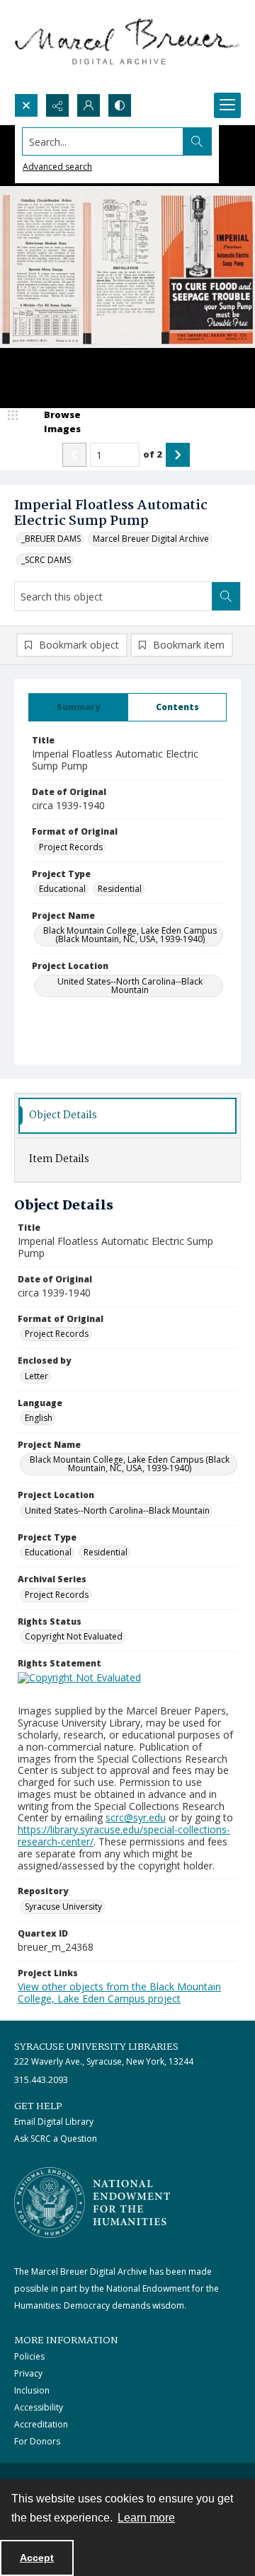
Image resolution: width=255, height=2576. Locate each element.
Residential (120, 889)
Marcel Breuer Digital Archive (151, 539)
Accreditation (41, 2424)
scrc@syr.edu (136, 1817)
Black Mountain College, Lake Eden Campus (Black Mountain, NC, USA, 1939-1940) (130, 935)
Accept (37, 2558)
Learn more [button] (146, 2518)
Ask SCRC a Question (56, 2139)
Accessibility (39, 2407)
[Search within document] (226, 596)
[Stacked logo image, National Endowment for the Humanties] (92, 2203)
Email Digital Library (54, 2122)
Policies (29, 2356)
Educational (62, 889)
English (39, 1418)
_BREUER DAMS (51, 539)
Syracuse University (63, 1907)
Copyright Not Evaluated (74, 1636)
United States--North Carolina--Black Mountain (130, 986)
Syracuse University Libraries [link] (96, 2047)
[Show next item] (178, 455)
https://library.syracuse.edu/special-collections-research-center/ (124, 1835)
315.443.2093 (41, 2080)
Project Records (71, 847)
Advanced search (57, 167)
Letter (36, 1376)
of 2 (153, 454)
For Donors (37, 2441)
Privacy (28, 2373)
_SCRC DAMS (46, 560)
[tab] (78, 707)
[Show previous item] (74, 455)
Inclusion (32, 2390)
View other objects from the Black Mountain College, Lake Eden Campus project (119, 1992)
